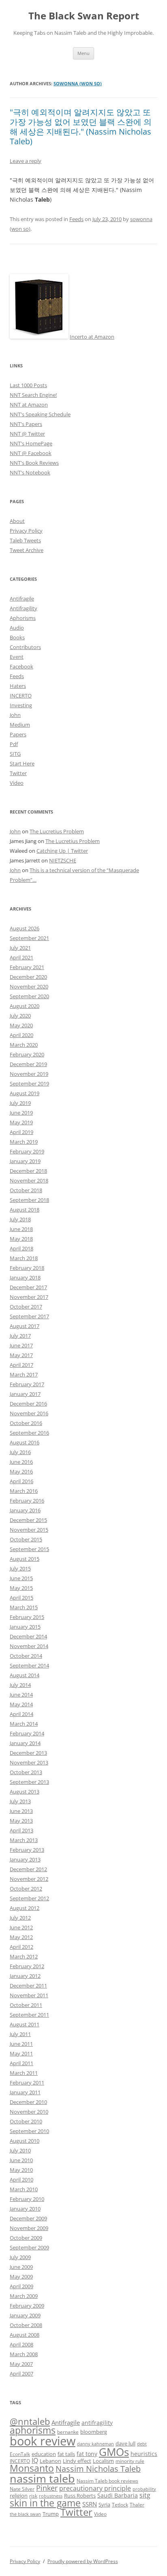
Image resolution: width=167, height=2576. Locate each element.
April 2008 (21, 2344)
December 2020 (28, 977)
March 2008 (24, 2354)
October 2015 (26, 1539)
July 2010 (20, 2150)
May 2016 (21, 1471)
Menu (83, 53)
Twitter (18, 773)
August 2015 (25, 1559)
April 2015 (21, 1598)
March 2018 (24, 1258)
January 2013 (25, 1859)
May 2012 (21, 1937)
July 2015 (20, 1568)
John (15, 715)
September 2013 (29, 1782)
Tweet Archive (27, 550)
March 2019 (24, 1142)
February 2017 (27, 1384)
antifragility (97, 2423)
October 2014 (26, 1656)
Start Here (22, 763)
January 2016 (25, 1510)
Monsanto (32, 2468)
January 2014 (25, 1743)
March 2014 (24, 1724)
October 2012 (26, 1889)
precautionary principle (95, 2488)
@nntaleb (30, 2421)
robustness (51, 2496)
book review (43, 2441)
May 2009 (21, 2277)
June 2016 (21, 1462)
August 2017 (25, 1326)
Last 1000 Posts (28, 385)
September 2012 (29, 1898)
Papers (18, 734)
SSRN (90, 2504)
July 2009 (20, 2257)
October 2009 (26, 2238)
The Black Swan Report (84, 16)
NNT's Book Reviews (34, 463)
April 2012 (21, 1947)
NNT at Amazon (29, 405)
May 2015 (21, 1588)
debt (142, 2444)
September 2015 (29, 1549)
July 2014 (20, 1685)
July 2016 (20, 1452)
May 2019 (21, 1122)
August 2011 (25, 2024)
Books (17, 637)
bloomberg (94, 2432)
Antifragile (22, 599)
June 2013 (21, 1811)
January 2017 (25, 1394)
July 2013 (20, 1801)
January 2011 (25, 2092)
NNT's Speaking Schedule (40, 414)
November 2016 (29, 1413)
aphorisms (33, 2430)
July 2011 (20, 2034)
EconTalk (20, 2454)
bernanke (68, 2432)
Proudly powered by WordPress (83, 2561)
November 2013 (29, 1762)
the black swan (25, 2514)
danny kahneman (95, 2444)
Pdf (14, 744)
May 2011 (21, 2053)
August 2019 (25, 1093)
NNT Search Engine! (33, 395)
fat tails (66, 2454)
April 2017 (21, 1365)
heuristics (144, 2454)
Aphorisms (23, 618)
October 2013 (26, 1772)
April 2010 (21, 2180)
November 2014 (29, 1646)
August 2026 (25, 928)
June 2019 (21, 1113)
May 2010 (21, 2170)
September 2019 (29, 1084)
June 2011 (21, 2044)
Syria (104, 2505)
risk (33, 2496)
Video (17, 783)
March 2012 (24, 1956)
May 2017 (21, 1355)
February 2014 (27, 1733)
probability (144, 2489)
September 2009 (29, 2247)
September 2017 (29, 1316)
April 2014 (21, 1714)
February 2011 (27, 2083)
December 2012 (28, 1869)
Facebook (21, 666)
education (44, 2454)
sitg (145, 2495)
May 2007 (21, 2364)
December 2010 (28, 2102)
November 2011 (29, 1995)
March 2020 (24, 1045)
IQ (35, 2460)
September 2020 (29, 996)
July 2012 (20, 1918)
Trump (51, 2514)
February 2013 (27, 1850)
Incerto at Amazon (92, 337)
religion (19, 2496)
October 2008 (26, 2325)
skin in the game (45, 2503)
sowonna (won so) (78, 83)
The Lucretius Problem (57, 831)
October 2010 (26, 2121)
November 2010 (29, 2112)
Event (17, 657)
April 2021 (21, 957)
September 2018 (29, 1200)
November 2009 (29, 2228)
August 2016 (25, 1442)
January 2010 (25, 2209)
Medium (20, 725)
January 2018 (25, 1277)
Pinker (47, 2488)
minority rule (130, 2461)
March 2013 (24, 1840)
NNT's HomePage (31, 443)
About (17, 521)
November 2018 (29, 1180)
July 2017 (20, 1336)
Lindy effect (77, 2461)
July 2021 (20, 948)
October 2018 (26, 1190)
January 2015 (25, 1627)
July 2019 (20, 1103)
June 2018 (21, 1229)
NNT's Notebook (30, 472)
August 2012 (25, 1908)
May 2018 (21, 1239)
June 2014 (21, 1695)
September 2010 (29, 2131)
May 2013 (21, 1821)
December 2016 (28, 1404)
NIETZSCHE (63, 860)
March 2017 (24, 1374)
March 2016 (24, 1491)
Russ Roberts (80, 2496)
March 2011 (24, 2073)
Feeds (76, 219)
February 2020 (27, 1054)
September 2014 (29, 1665)
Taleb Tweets (25, 540)
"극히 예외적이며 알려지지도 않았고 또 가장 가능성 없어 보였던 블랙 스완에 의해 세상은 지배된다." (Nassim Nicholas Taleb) (81, 127)
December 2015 (28, 1520)
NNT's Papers (26, 424)
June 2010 (21, 2160)
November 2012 (29, 1879)
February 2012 (27, 1966)
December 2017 (28, 1287)
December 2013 (28, 1753)
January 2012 (25, 1976)
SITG (15, 754)
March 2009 (24, 2296)
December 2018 (28, 1171)
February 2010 (27, 2199)
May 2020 (21, 1025)
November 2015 (29, 1530)
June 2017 (21, 1345)
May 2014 (21, 1704)
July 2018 (20, 1219)
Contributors (25, 647)
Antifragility (24, 608)
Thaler (137, 2504)
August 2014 (25, 1675)
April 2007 (21, 2374)
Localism (103, 2461)
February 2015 (27, 1617)
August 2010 (25, 2141)
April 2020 (21, 1035)
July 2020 (20, 1016)
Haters (18, 686)
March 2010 (24, 2189)
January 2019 (25, 1161)
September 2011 (29, 2015)
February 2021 (27, 967)
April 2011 (21, 2063)
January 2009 (25, 2315)
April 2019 (21, 1132)
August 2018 (25, 1210)
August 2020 (25, 1006)
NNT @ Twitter (27, 434)
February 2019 (27, 1151)
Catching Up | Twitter (62, 851)
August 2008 (25, 2335)
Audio (17, 628)
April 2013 (21, 1830)
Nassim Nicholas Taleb (98, 2469)
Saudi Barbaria (118, 2495)
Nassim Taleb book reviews (107, 2481)
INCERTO (21, 696)
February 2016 (27, 1501)
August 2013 (25, 1792)
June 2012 (21, 1927)
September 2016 (29, 1433)
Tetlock (120, 2504)
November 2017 (29, 1297)
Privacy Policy (26, 531)
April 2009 (21, 2286)
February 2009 (27, 2306)
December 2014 (28, 1636)
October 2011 (26, 2005)
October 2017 (26, 1307)
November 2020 (29, 987)
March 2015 (24, 1607)
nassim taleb (42, 2478)
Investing (21, 705)
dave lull (125, 2444)
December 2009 (28, 2218)
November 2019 (29, 1074)
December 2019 (28, 1064)
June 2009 (21, 2267)
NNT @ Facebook (31, 453)
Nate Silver (22, 2489)
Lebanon (50, 2461)
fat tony (87, 2454)
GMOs (114, 2452)
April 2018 (21, 1248)
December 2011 (28, 1986)
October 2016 (26, 1423)
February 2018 (27, 1268)
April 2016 (21, 1481)
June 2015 (21, 1578)
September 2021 (29, 938)
